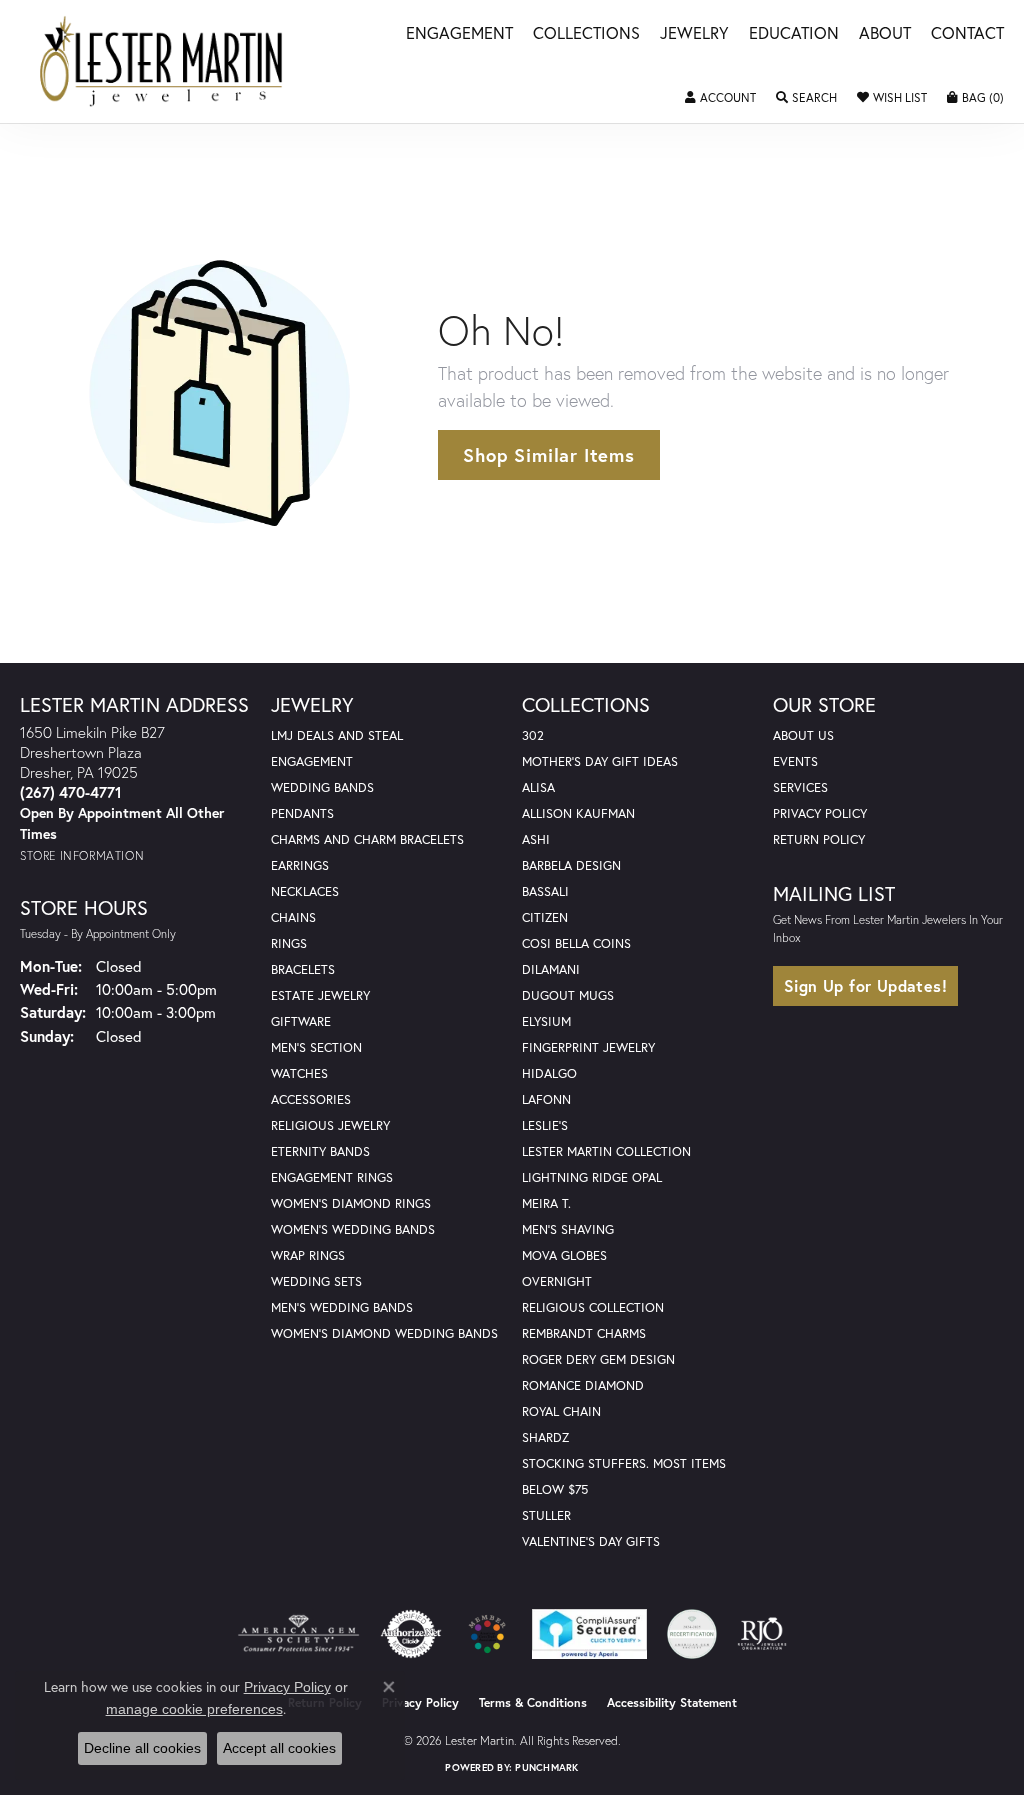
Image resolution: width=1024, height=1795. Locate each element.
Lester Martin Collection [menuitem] (606, 1151)
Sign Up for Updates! (865, 985)
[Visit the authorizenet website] (411, 1634)
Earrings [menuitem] (300, 865)
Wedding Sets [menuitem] (316, 1281)
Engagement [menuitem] (312, 761)
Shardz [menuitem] (545, 1437)
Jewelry (694, 34)
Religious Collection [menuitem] (593, 1307)
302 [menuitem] (533, 735)
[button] (720, 98)
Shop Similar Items (548, 455)
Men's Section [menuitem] (316, 1047)
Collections (586, 34)
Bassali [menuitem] (545, 891)
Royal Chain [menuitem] (561, 1411)
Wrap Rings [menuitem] (308, 1255)
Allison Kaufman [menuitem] (578, 813)
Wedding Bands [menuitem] (322, 787)
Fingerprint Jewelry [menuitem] (588, 1047)
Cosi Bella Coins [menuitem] (576, 943)
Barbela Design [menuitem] (571, 865)
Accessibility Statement (672, 1702)
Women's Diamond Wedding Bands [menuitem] (384, 1333)
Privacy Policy (820, 813)
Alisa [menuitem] (538, 787)
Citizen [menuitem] (545, 917)
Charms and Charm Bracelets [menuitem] (367, 839)
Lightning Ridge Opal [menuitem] (592, 1177)
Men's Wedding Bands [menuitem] (342, 1307)
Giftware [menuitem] (301, 1021)
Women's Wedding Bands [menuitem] (353, 1229)
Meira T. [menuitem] (546, 1203)
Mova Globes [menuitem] (564, 1255)
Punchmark (546, 1767)
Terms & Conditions (533, 1702)
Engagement (459, 34)
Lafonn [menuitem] (546, 1099)
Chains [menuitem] (293, 917)
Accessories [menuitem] (311, 1099)
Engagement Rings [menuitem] (332, 1177)
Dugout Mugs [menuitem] (568, 995)
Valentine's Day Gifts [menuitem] (591, 1541)
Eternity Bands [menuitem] (320, 1151)
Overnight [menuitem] (557, 1281)
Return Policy (819, 839)
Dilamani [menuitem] (551, 969)
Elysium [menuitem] (546, 1021)
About (885, 34)
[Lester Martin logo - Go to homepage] (162, 61)
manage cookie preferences (194, 1709)
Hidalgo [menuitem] (549, 1073)
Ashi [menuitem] (536, 839)
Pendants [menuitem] (302, 813)
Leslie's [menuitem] (545, 1125)
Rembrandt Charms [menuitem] (584, 1333)
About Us (803, 735)
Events (795, 761)
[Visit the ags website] (298, 1634)
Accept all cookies (279, 1748)
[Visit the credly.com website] (692, 1634)
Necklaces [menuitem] (305, 891)
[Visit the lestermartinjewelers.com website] (487, 1634)
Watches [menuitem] (299, 1073)
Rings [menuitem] (289, 943)
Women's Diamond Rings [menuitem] (351, 1203)
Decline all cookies (142, 1748)
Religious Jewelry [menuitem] (330, 1125)
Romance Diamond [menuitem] (583, 1385)
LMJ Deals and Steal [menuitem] (337, 735)
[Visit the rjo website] (762, 1634)
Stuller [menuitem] (546, 1515)
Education (794, 34)
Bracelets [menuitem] (303, 969)
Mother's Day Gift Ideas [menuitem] (600, 761)
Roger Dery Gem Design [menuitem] (598, 1359)
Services (800, 787)
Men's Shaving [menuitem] (568, 1229)
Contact (967, 34)
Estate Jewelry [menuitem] (320, 995)
